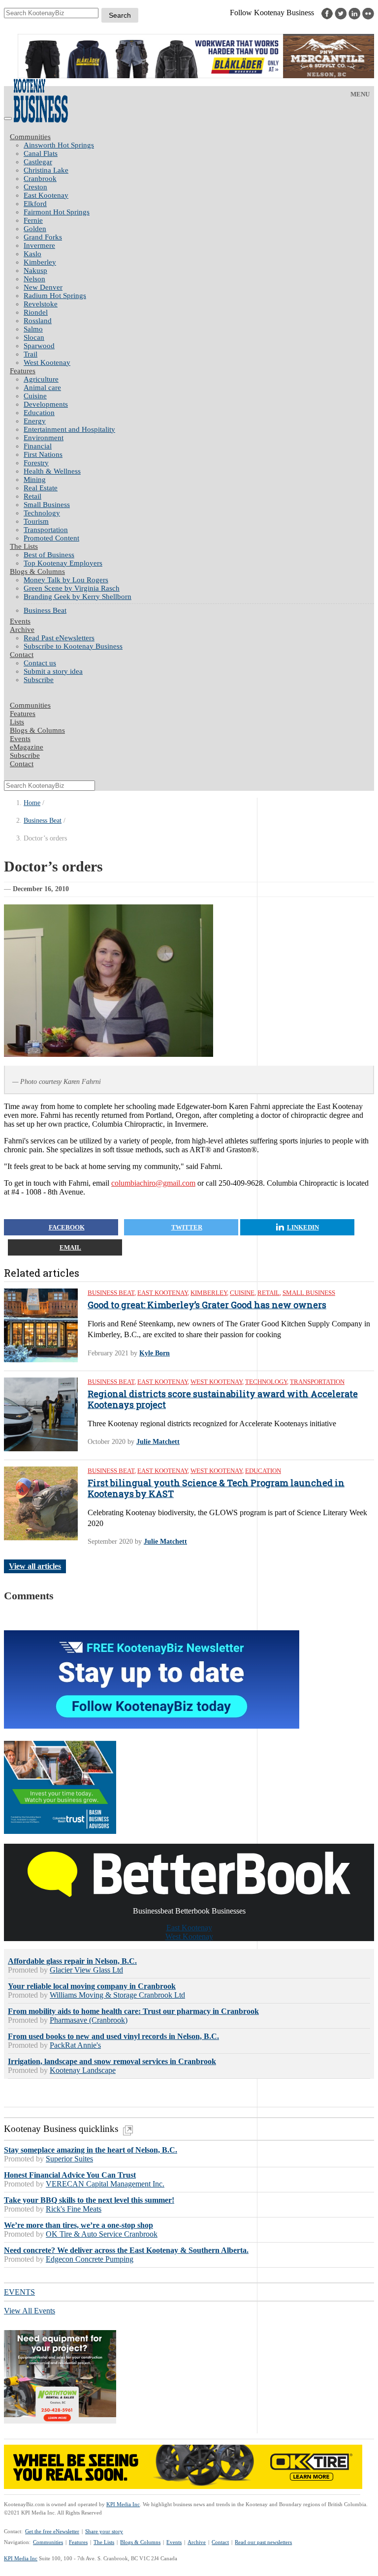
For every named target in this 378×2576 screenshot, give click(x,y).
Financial (38, 446)
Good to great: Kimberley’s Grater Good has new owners (207, 1305)
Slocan (34, 337)
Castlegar (38, 162)
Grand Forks (43, 237)
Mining (35, 479)
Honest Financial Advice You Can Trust (70, 2175)
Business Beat (45, 610)
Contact (22, 655)
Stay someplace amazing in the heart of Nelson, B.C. (91, 2150)
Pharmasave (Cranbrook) (89, 2020)
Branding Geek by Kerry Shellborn (78, 597)
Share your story (104, 2531)
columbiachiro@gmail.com (153, 1183)
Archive (22, 629)
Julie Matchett (158, 1442)
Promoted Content (51, 538)
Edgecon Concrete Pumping (90, 2259)
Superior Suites (69, 2159)
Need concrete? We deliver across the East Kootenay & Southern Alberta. (126, 2250)
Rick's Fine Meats (74, 2209)
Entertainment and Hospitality (69, 429)
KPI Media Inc (123, 2504)
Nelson (34, 279)
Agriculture (41, 379)
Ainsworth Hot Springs (59, 145)
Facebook (67, 1227)
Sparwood (39, 346)
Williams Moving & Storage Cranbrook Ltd (117, 1995)
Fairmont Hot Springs (57, 212)
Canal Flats (41, 153)
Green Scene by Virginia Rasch (72, 588)
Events (174, 2542)
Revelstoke (41, 304)
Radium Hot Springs (55, 296)
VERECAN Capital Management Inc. (105, 2184)
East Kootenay (46, 195)
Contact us (40, 663)
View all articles (35, 1566)
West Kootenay (47, 362)
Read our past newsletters (263, 2542)
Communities (30, 137)
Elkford (35, 204)
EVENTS (19, 2292)
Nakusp (35, 270)
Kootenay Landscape (83, 2070)
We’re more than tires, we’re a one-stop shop (79, 2225)
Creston (35, 187)
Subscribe (39, 680)
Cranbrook (40, 179)
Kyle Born (155, 1353)
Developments (46, 404)
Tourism (36, 521)
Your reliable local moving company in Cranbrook (92, 1986)
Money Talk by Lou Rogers (66, 580)
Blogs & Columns (37, 571)
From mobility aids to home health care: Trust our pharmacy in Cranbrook (133, 2011)
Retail (32, 496)
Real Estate (41, 488)
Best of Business (49, 555)
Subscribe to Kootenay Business (73, 646)
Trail (31, 354)
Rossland (38, 321)
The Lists (24, 546)
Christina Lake (46, 170)
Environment (44, 438)
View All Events (30, 2311)
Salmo (33, 329)
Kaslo (32, 254)
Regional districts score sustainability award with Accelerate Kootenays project (223, 1399)
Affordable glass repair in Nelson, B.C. (72, 1961)
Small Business (47, 505)
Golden (35, 229)
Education (39, 413)
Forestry (36, 463)
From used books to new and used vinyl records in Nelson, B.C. (113, 2036)
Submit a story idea (53, 671)
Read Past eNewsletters (59, 638)
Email (70, 1247)
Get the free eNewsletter (52, 2531)
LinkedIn (303, 1227)
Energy (35, 421)
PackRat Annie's (75, 2045)
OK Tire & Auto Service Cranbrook (102, 2234)
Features (23, 371)
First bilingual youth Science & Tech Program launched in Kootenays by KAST (216, 1488)
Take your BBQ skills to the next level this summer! (89, 2200)
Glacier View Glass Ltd (86, 1970)
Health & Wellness (52, 471)
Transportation (46, 530)
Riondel (36, 312)
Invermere (39, 245)
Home (32, 803)
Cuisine (35, 396)
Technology (42, 513)
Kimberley (40, 262)
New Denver (43, 287)
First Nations (43, 454)
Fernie (33, 220)
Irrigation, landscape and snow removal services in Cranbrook (112, 2061)
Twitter (187, 1227)
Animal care (42, 388)
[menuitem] (199, 145)
